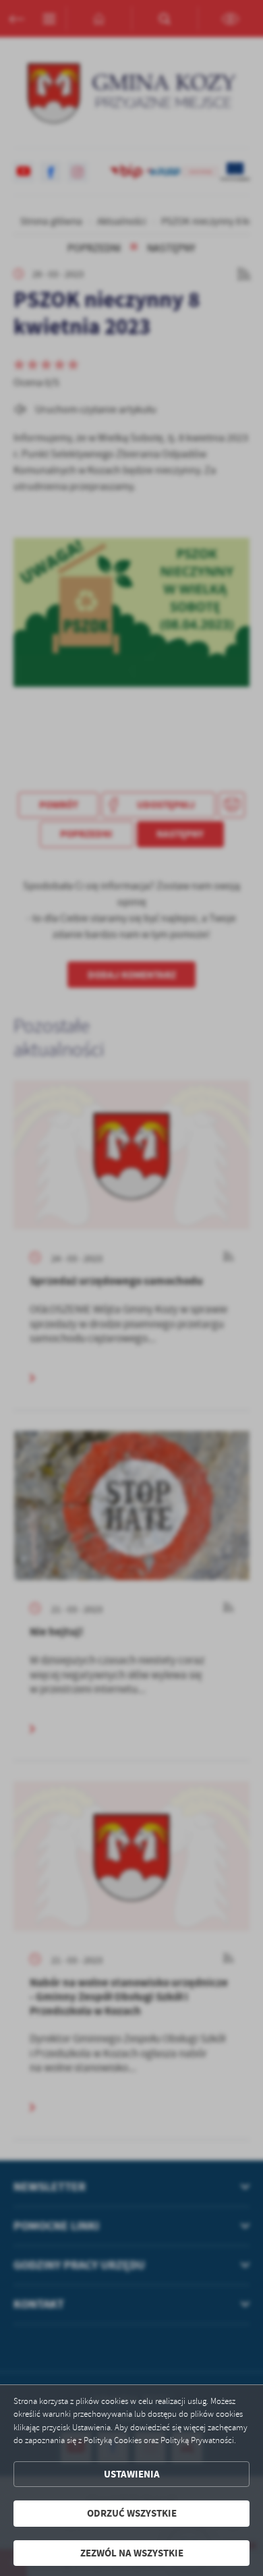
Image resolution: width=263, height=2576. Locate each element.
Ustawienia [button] (132, 2474)
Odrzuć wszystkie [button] (132, 2513)
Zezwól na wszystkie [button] (132, 2553)
